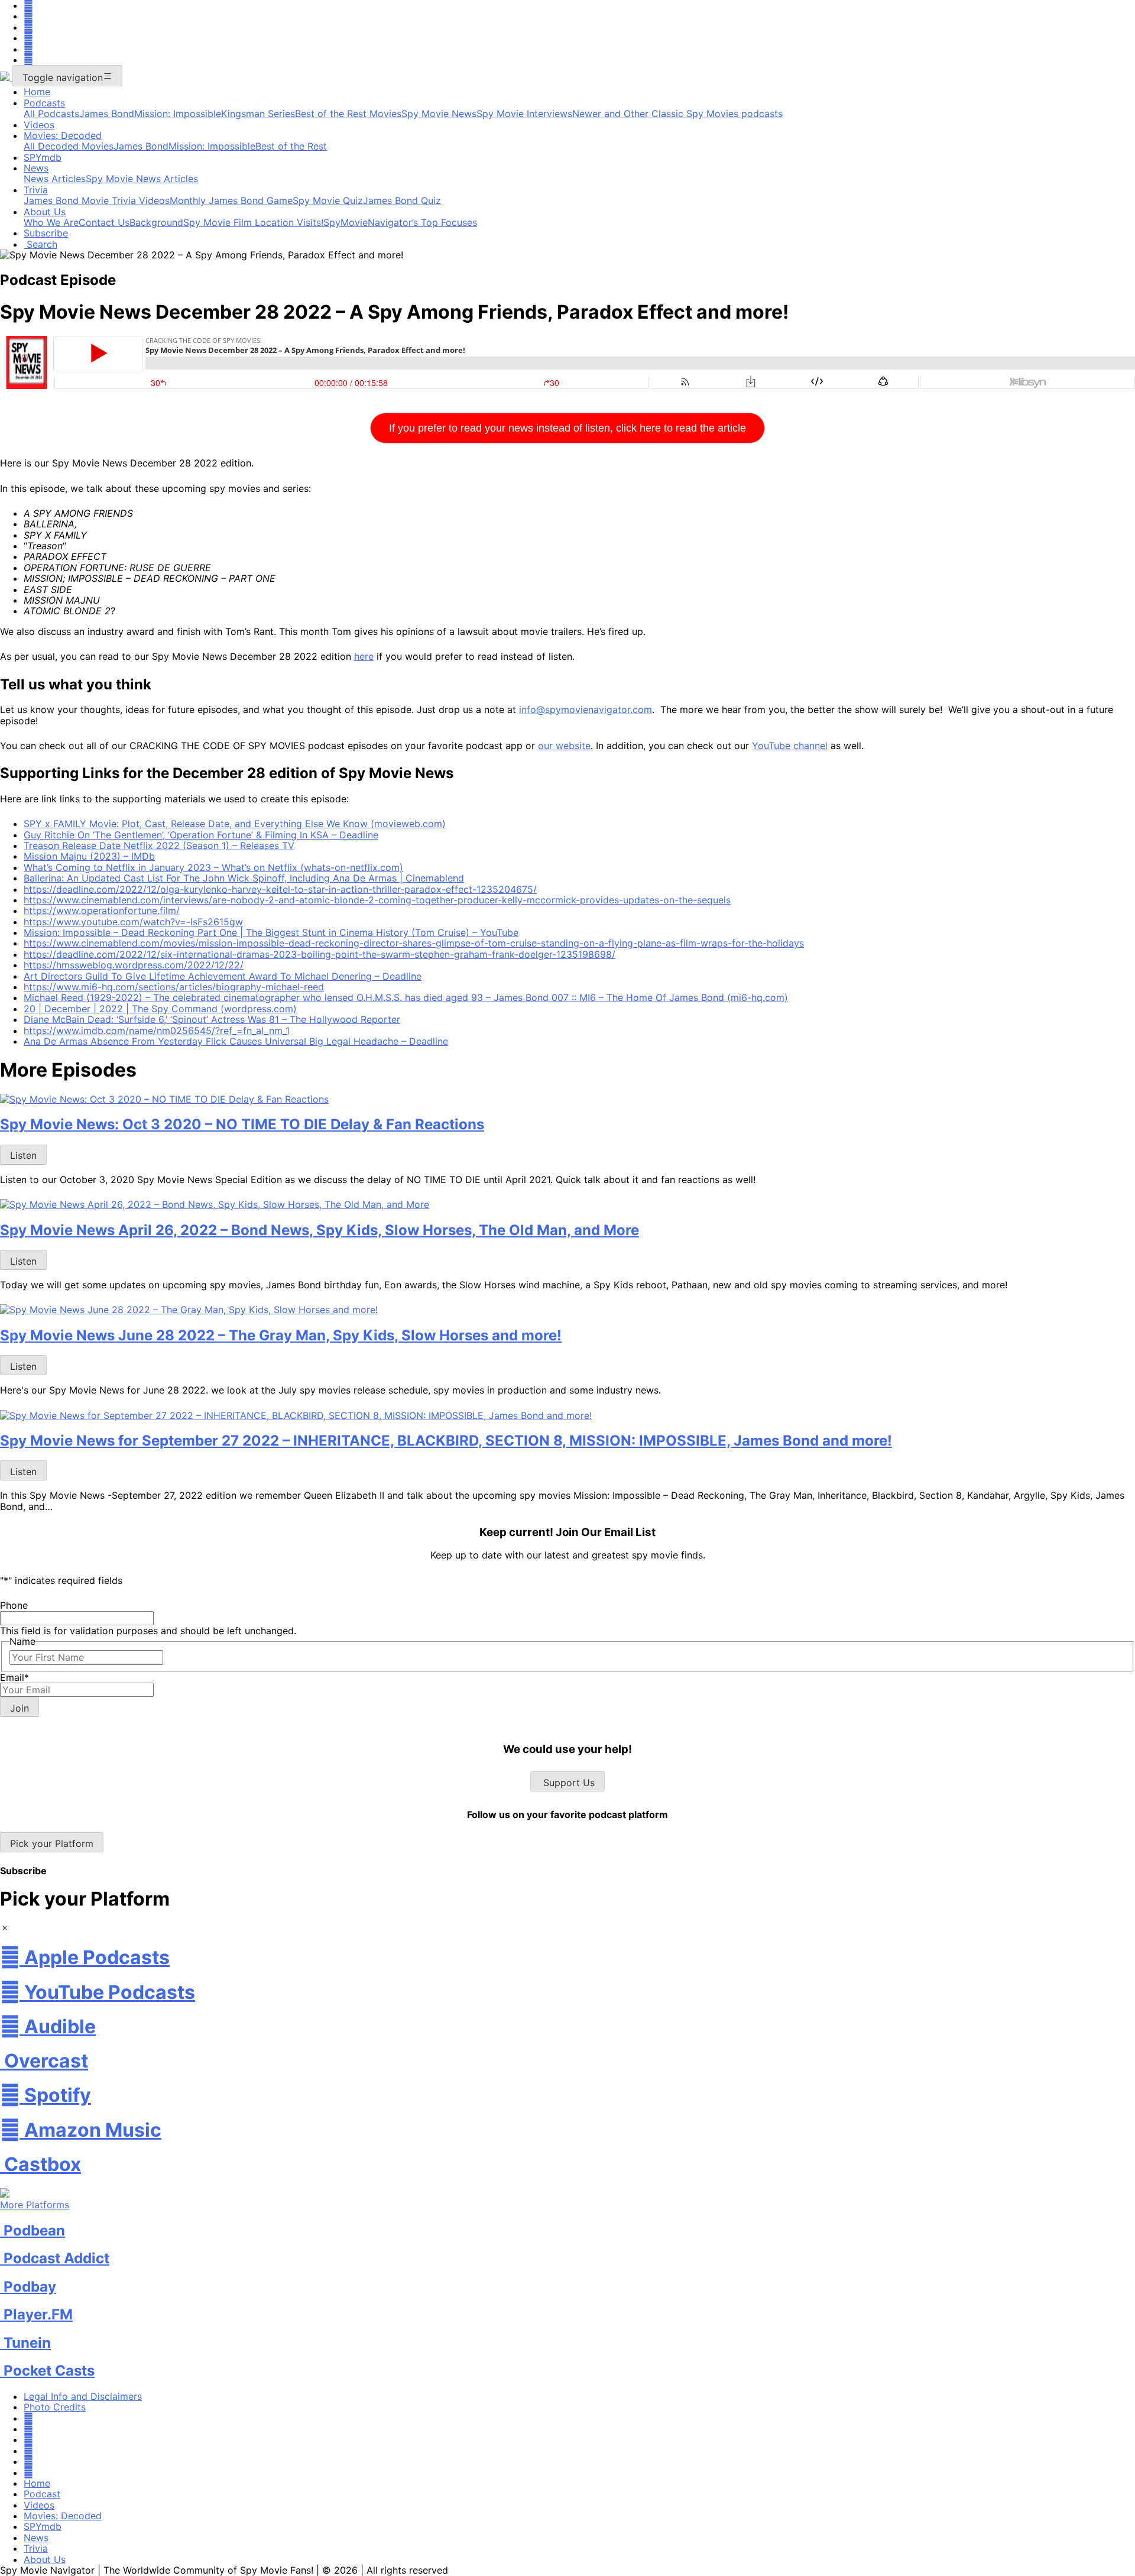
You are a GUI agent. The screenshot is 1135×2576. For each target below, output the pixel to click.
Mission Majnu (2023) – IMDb (89, 856)
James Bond (107, 114)
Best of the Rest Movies (348, 114)
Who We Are (51, 222)
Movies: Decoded (63, 135)
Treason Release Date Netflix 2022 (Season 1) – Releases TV (159, 845)
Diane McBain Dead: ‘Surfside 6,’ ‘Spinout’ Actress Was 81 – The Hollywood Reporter (212, 1019)
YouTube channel (790, 746)
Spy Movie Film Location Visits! (253, 222)
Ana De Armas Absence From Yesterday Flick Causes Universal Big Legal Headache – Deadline (236, 1041)
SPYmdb (43, 157)
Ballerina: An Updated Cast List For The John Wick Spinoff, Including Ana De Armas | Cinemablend (244, 878)
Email (14, 1677)
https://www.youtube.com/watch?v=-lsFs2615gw (133, 922)
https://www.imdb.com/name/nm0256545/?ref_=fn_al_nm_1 (157, 1031)
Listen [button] (23, 1155)
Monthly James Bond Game (231, 200)
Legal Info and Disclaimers (83, 2396)
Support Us (567, 1783)
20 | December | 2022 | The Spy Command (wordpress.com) (160, 1009)
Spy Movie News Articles (142, 179)
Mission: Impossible (178, 114)
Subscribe (46, 233)
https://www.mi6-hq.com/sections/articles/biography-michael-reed (174, 987)
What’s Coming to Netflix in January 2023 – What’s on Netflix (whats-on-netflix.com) (213, 867)
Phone (14, 1605)
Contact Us (104, 222)
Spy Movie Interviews (524, 114)
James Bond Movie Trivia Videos (97, 200)
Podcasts (44, 103)
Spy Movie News (439, 114)
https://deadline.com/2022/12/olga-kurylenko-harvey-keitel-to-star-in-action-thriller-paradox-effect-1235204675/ (280, 889)
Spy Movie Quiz (328, 200)
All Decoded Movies (69, 146)
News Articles (55, 179)
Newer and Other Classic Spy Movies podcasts (677, 114)
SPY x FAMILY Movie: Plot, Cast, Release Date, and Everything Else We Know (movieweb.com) (235, 824)
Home (37, 92)
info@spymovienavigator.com (586, 709)
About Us (45, 212)
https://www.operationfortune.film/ (102, 910)
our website (564, 746)
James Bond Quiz (402, 200)
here (364, 656)
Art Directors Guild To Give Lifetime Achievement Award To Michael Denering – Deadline (223, 976)
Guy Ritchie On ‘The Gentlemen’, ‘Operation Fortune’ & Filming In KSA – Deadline (201, 835)
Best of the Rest (291, 146)
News (36, 168)
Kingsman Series (258, 114)
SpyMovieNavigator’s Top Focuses (400, 222)
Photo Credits (55, 2407)
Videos (39, 125)
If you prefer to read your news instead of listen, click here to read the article (567, 428)
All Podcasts (51, 114)
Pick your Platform (52, 1843)
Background (156, 222)
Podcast (42, 2494)
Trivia (36, 190)
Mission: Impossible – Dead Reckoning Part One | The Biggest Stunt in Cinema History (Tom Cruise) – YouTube (271, 932)
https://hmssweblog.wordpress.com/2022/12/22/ (134, 965)
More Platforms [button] (35, 2205)
